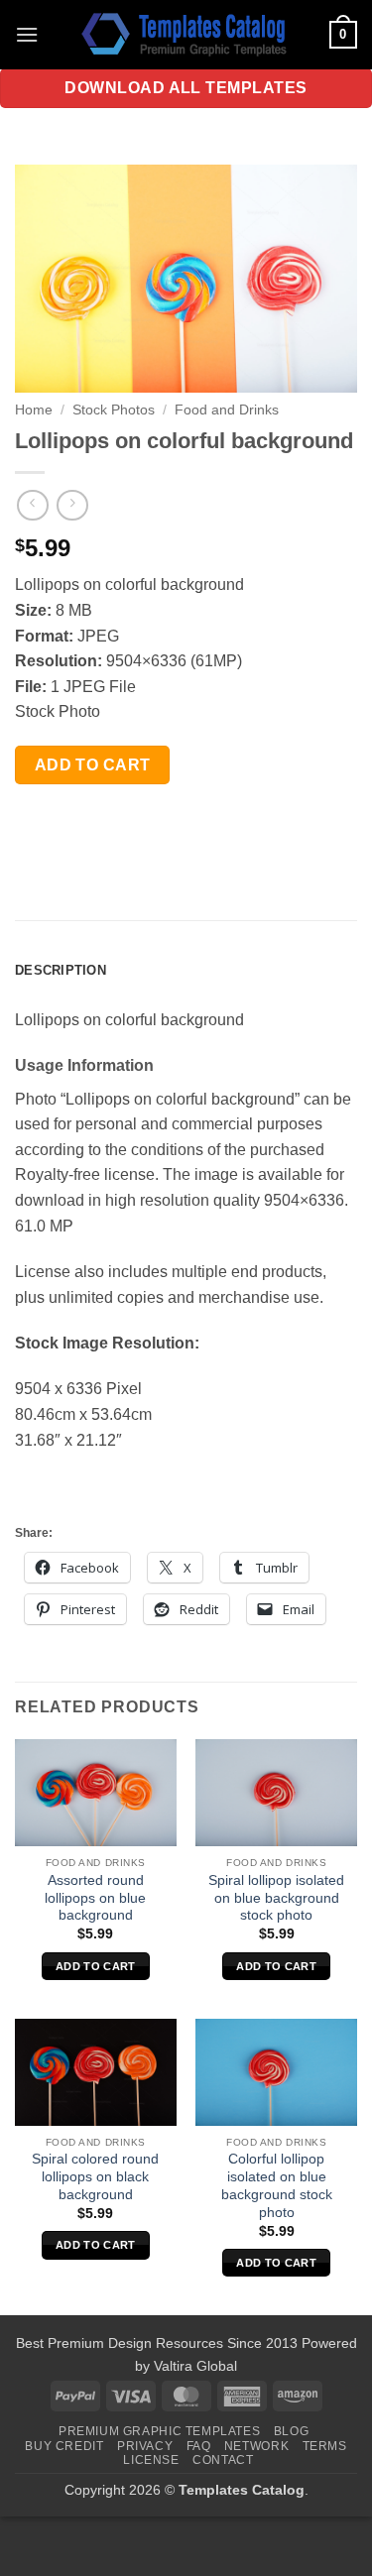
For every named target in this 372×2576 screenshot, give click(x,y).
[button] (27, 34)
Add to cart (93, 765)
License (151, 2460)
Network (256, 2446)
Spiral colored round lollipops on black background (95, 2176)
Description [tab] (61, 970)
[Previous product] (72, 505)
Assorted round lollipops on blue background (95, 1898)
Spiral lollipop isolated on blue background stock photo (276, 1898)
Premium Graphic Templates (159, 2431)
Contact (223, 2460)
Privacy (145, 2446)
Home (34, 410)
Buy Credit (64, 2446)
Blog (291, 2431)
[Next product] (32, 505)
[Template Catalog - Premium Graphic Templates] (186, 35)
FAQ (199, 2446)
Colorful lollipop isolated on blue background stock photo (277, 2185)
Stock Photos (114, 410)
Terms (325, 2446)
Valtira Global (195, 2366)
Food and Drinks (227, 410)
